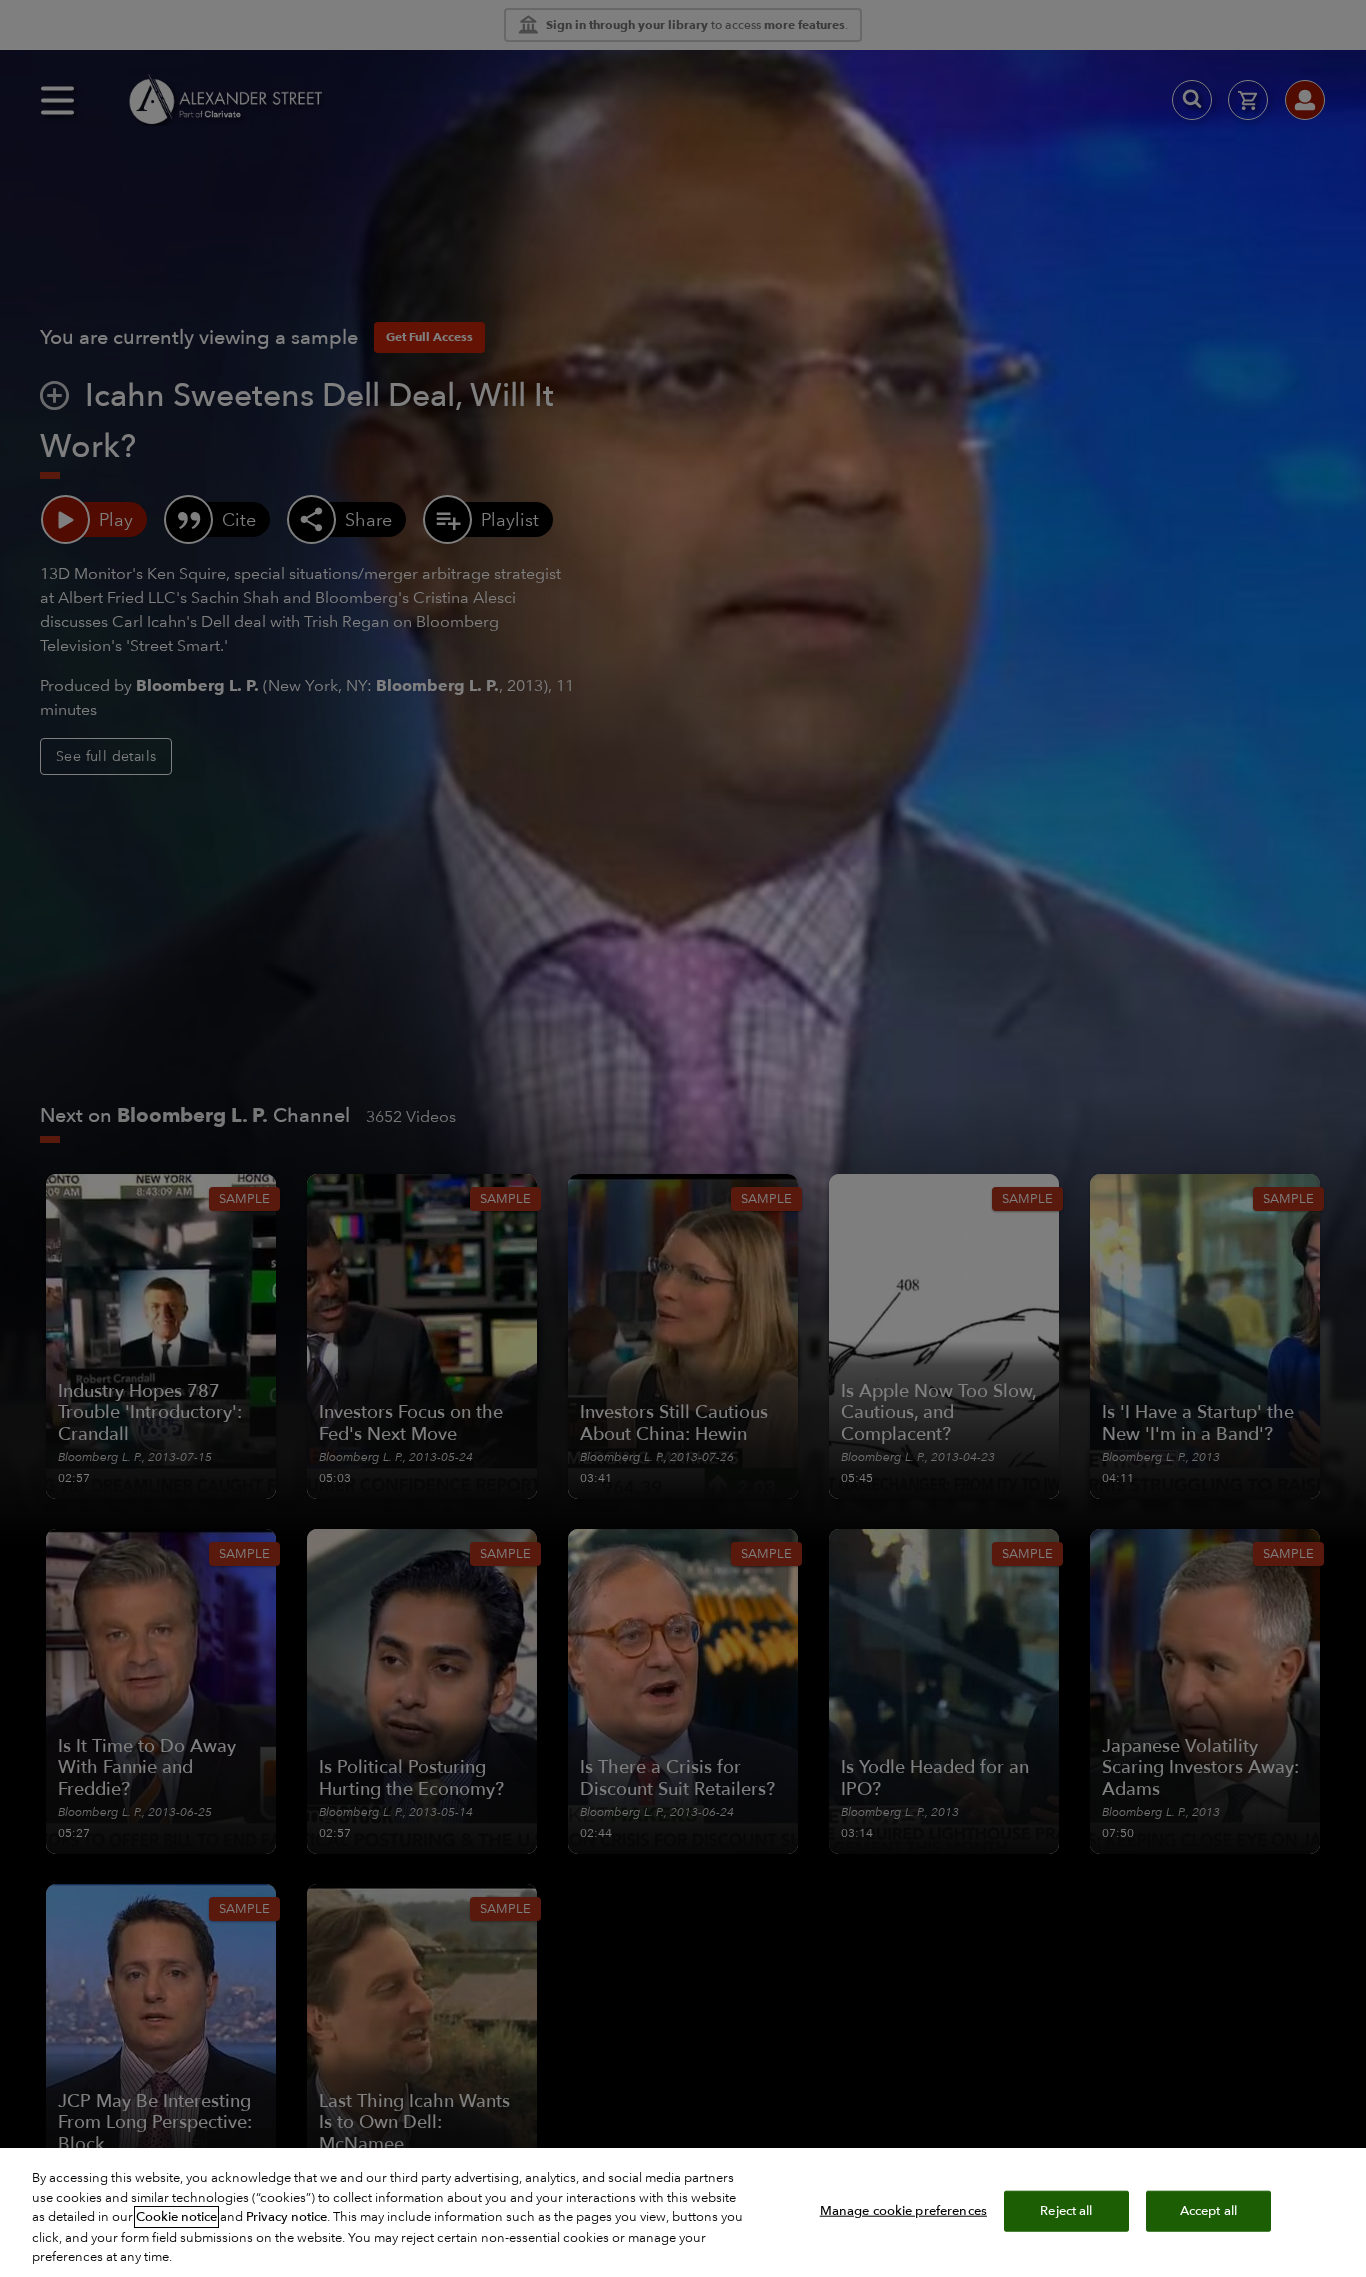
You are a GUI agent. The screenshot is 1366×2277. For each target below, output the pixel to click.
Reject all (1066, 2210)
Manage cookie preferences (903, 2210)
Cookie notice (176, 2217)
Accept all (1208, 2210)
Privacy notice (286, 2217)
